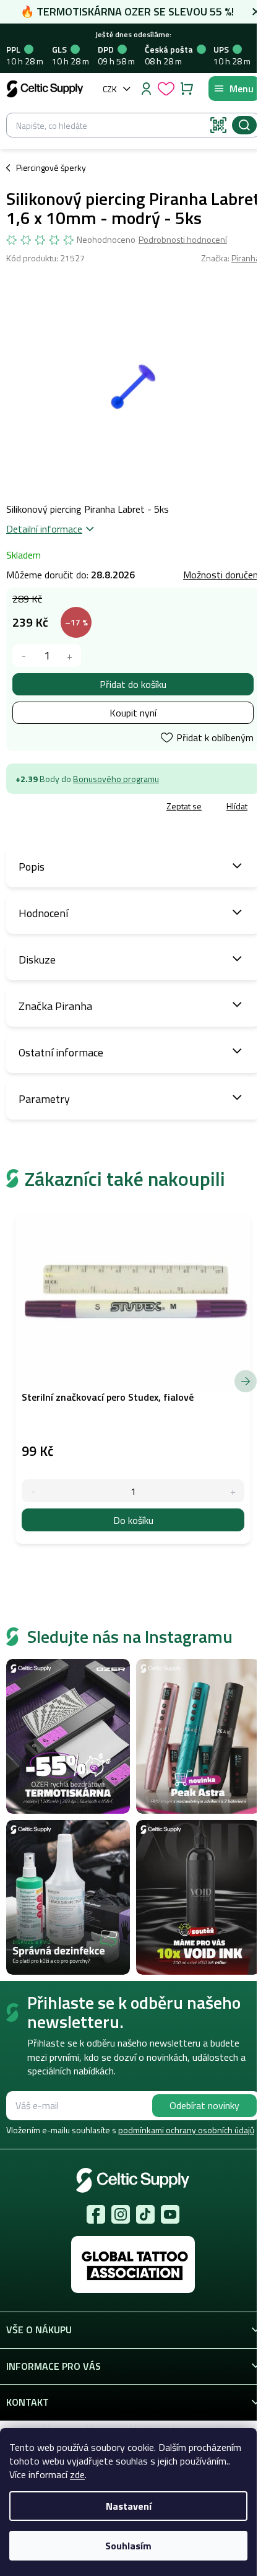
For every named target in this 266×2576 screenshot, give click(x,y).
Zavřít (75, 807)
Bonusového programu (116, 779)
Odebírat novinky (204, 2105)
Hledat (244, 125)
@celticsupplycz (145, 2214)
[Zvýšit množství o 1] (70, 655)
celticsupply (121, 2214)
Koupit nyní (133, 713)
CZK (110, 89)
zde (77, 2474)
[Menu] (234, 89)
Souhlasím (128, 2546)
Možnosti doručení (221, 575)
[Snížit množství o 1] (24, 655)
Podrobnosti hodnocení (183, 240)
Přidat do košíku (133, 684)
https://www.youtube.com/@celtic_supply (170, 2214)
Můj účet (146, 89)
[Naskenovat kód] (218, 125)
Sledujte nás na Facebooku (96, 2214)
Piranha (246, 258)
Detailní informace (44, 529)
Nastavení (129, 2506)
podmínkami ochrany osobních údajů (186, 2130)
